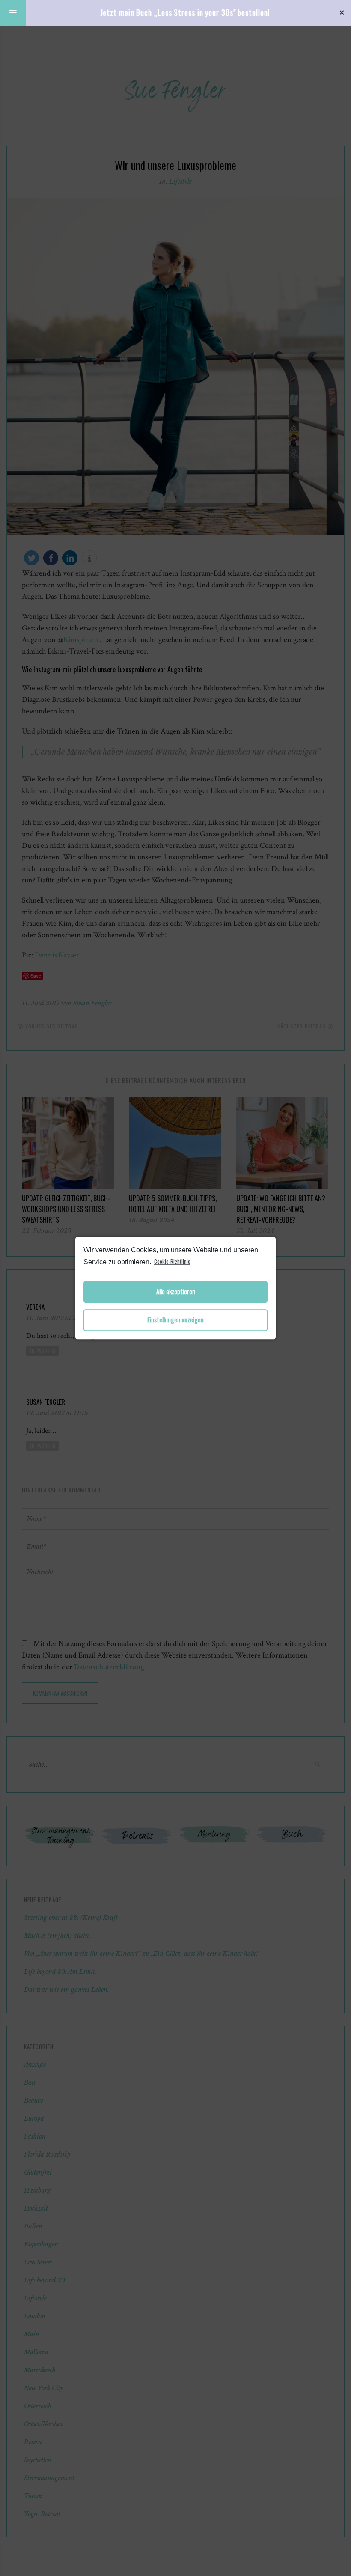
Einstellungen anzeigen (175, 1320)
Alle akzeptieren (176, 1292)
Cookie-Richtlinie (172, 1261)
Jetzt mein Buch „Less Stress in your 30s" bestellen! (185, 12)
